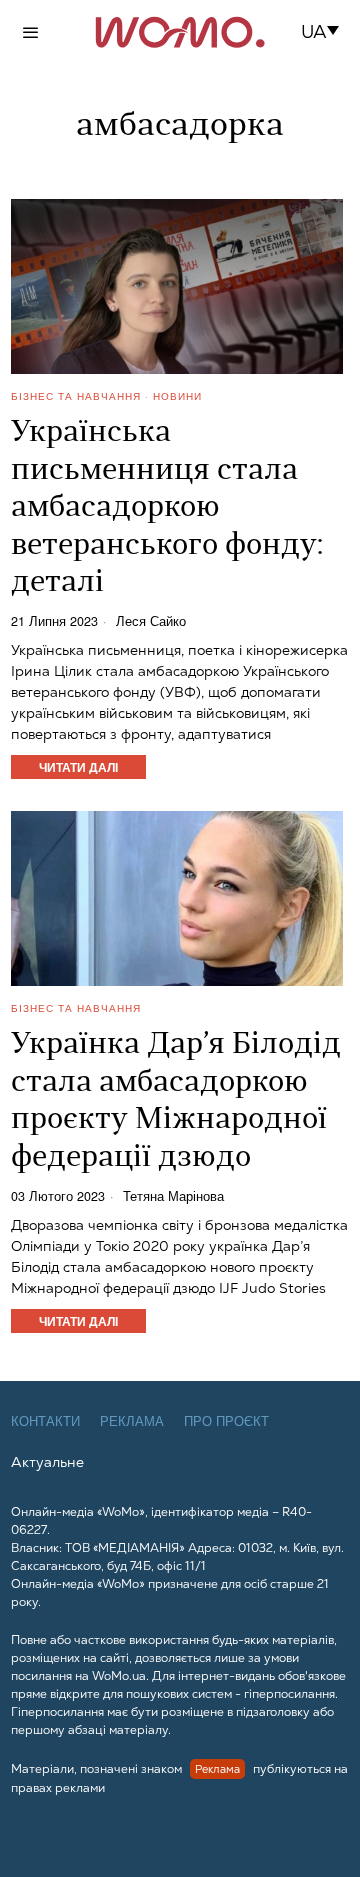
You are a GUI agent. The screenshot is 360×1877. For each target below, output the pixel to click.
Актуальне (47, 1462)
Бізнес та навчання (76, 396)
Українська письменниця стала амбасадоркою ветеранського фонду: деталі (167, 508)
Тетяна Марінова (173, 1196)
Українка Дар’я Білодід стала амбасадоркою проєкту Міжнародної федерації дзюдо (176, 1102)
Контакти (45, 1421)
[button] (326, 32)
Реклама (132, 1421)
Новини (177, 396)
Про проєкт (226, 1421)
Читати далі (78, 767)
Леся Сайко (151, 621)
